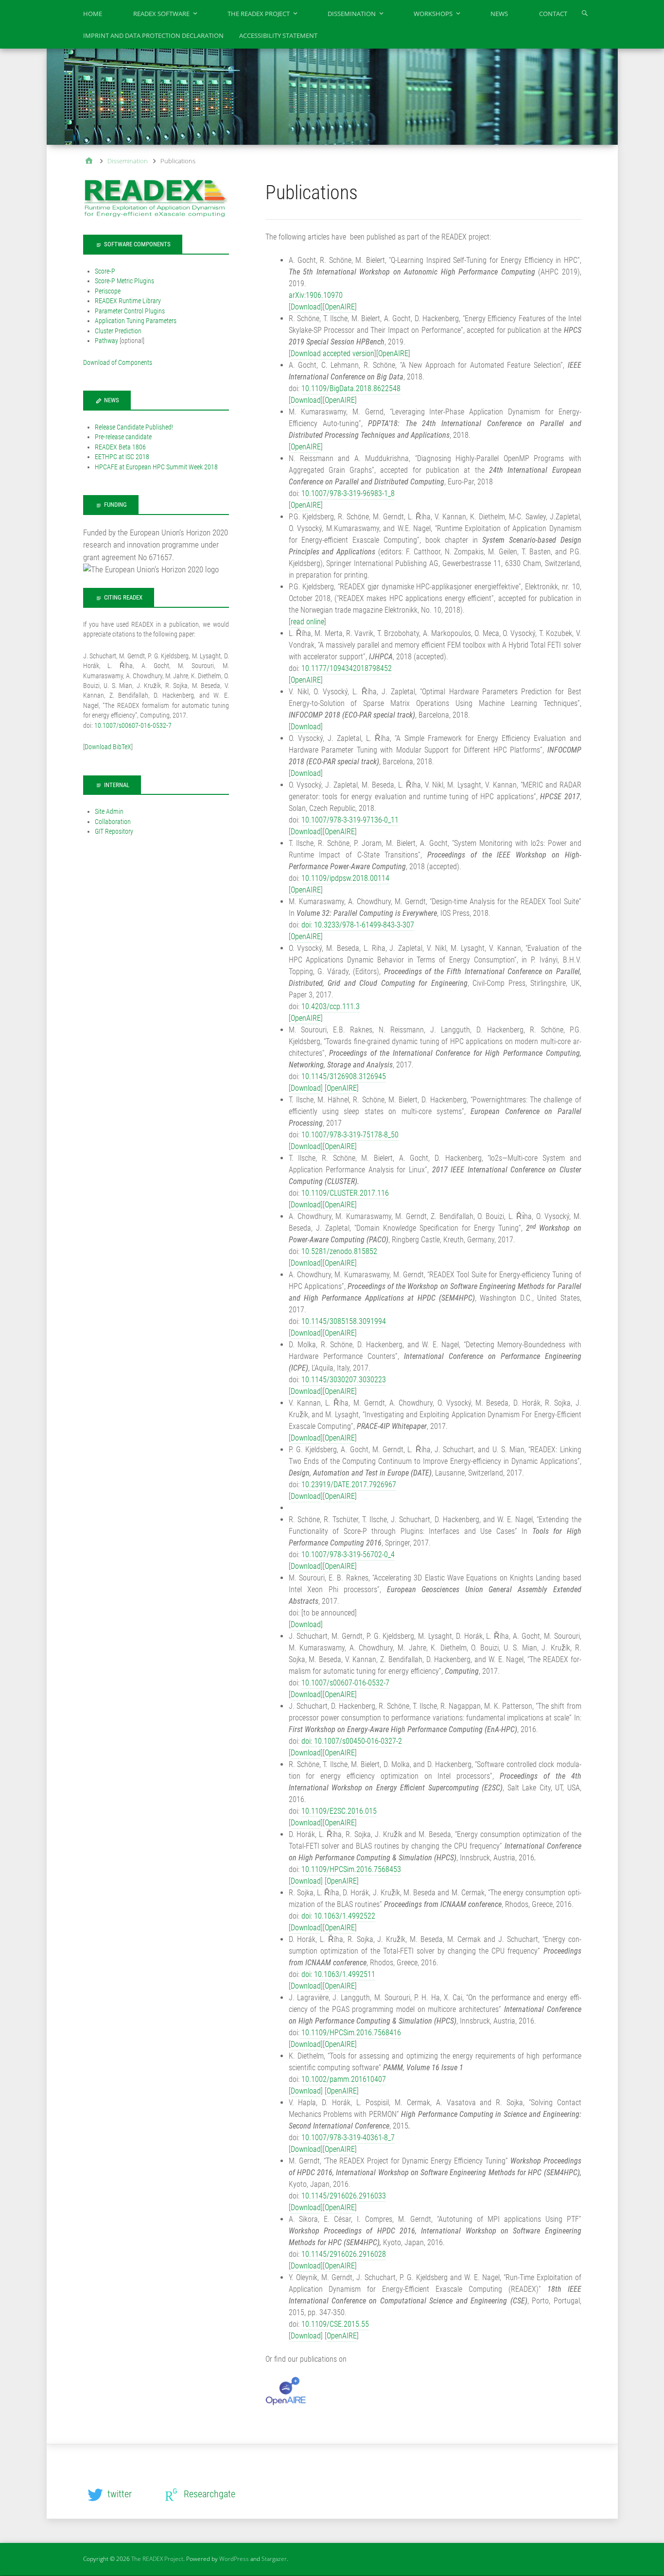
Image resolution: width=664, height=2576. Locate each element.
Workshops (433, 14)
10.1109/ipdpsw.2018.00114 (345, 878)
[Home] (89, 162)
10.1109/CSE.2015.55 (335, 2324)
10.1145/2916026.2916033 (344, 2196)
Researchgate (210, 2494)
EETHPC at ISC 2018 (122, 457)
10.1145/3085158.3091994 (344, 1321)
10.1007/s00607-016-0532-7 (345, 1683)
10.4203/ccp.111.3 (331, 1006)
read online (307, 622)
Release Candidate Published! (134, 427)
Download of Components (118, 362)
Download (306, 307)
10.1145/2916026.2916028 (344, 2254)
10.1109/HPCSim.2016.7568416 (350, 2033)
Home (93, 14)
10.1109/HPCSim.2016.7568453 (351, 1869)
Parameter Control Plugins (130, 311)
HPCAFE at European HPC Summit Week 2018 (156, 467)
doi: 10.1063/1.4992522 (338, 1916)
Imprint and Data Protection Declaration (153, 35)
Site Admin (109, 811)
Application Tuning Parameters (136, 321)
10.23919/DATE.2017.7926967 (349, 1485)
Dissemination (352, 14)
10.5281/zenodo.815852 (339, 1251)
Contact (553, 14)
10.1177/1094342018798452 (347, 668)
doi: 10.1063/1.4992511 (338, 1974)
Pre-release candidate (123, 437)
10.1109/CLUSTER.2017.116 (345, 1193)
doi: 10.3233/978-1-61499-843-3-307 (358, 925)
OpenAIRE (340, 307)
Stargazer (274, 2559)
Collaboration (113, 822)
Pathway (106, 341)
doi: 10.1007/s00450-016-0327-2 (352, 1741)
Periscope (108, 291)
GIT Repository (114, 831)
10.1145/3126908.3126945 (344, 1076)
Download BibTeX (108, 747)
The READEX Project (259, 14)
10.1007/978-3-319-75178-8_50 (350, 1135)
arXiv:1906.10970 (316, 295)
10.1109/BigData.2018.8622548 (351, 388)
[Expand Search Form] (585, 13)
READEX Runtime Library (128, 301)
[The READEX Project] (332, 96)
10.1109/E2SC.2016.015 (339, 1811)
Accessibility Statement (278, 35)
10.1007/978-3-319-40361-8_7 (348, 2138)
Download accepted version (332, 353)
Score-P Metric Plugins (124, 281)
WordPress (234, 2559)
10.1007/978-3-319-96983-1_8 (348, 493)
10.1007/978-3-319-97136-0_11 (350, 820)
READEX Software (161, 14)
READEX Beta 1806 (120, 447)
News (499, 14)
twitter (120, 2494)
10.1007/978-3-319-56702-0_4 (348, 1554)
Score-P (105, 271)
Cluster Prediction (118, 331)
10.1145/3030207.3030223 (344, 1380)
